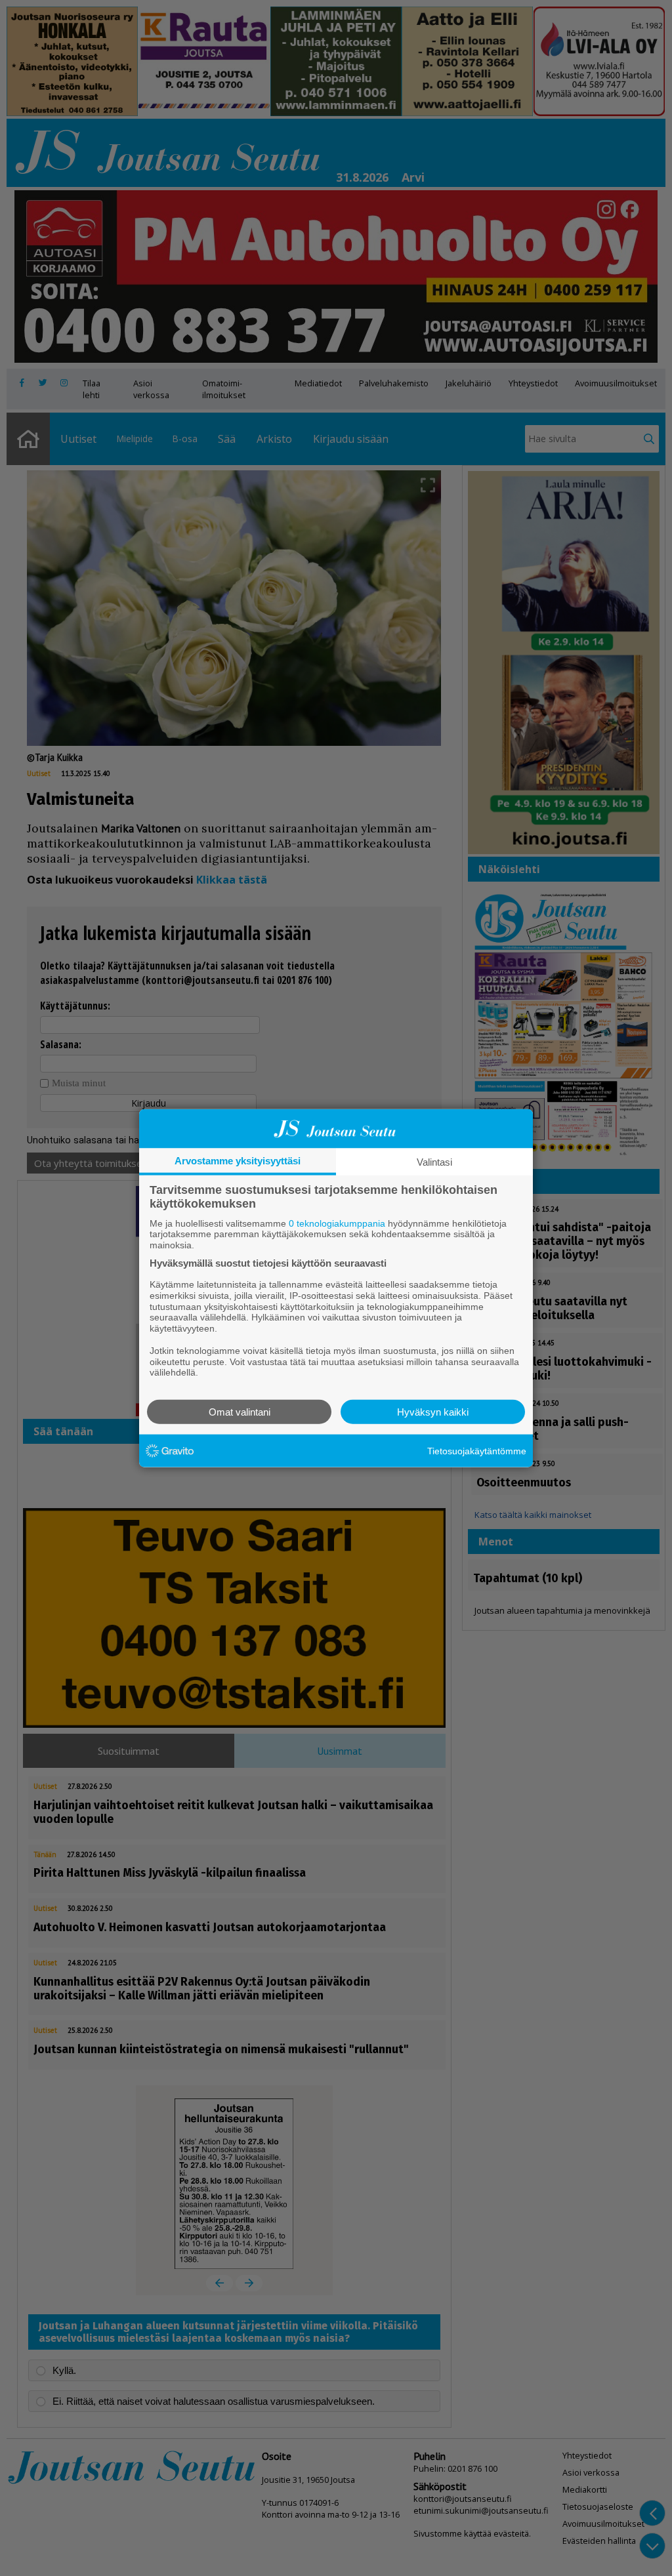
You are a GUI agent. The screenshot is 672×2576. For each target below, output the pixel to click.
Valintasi (434, 1161)
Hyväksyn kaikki (433, 1412)
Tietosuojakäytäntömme (477, 1450)
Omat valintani (240, 1412)
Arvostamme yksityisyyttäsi (238, 1160)
